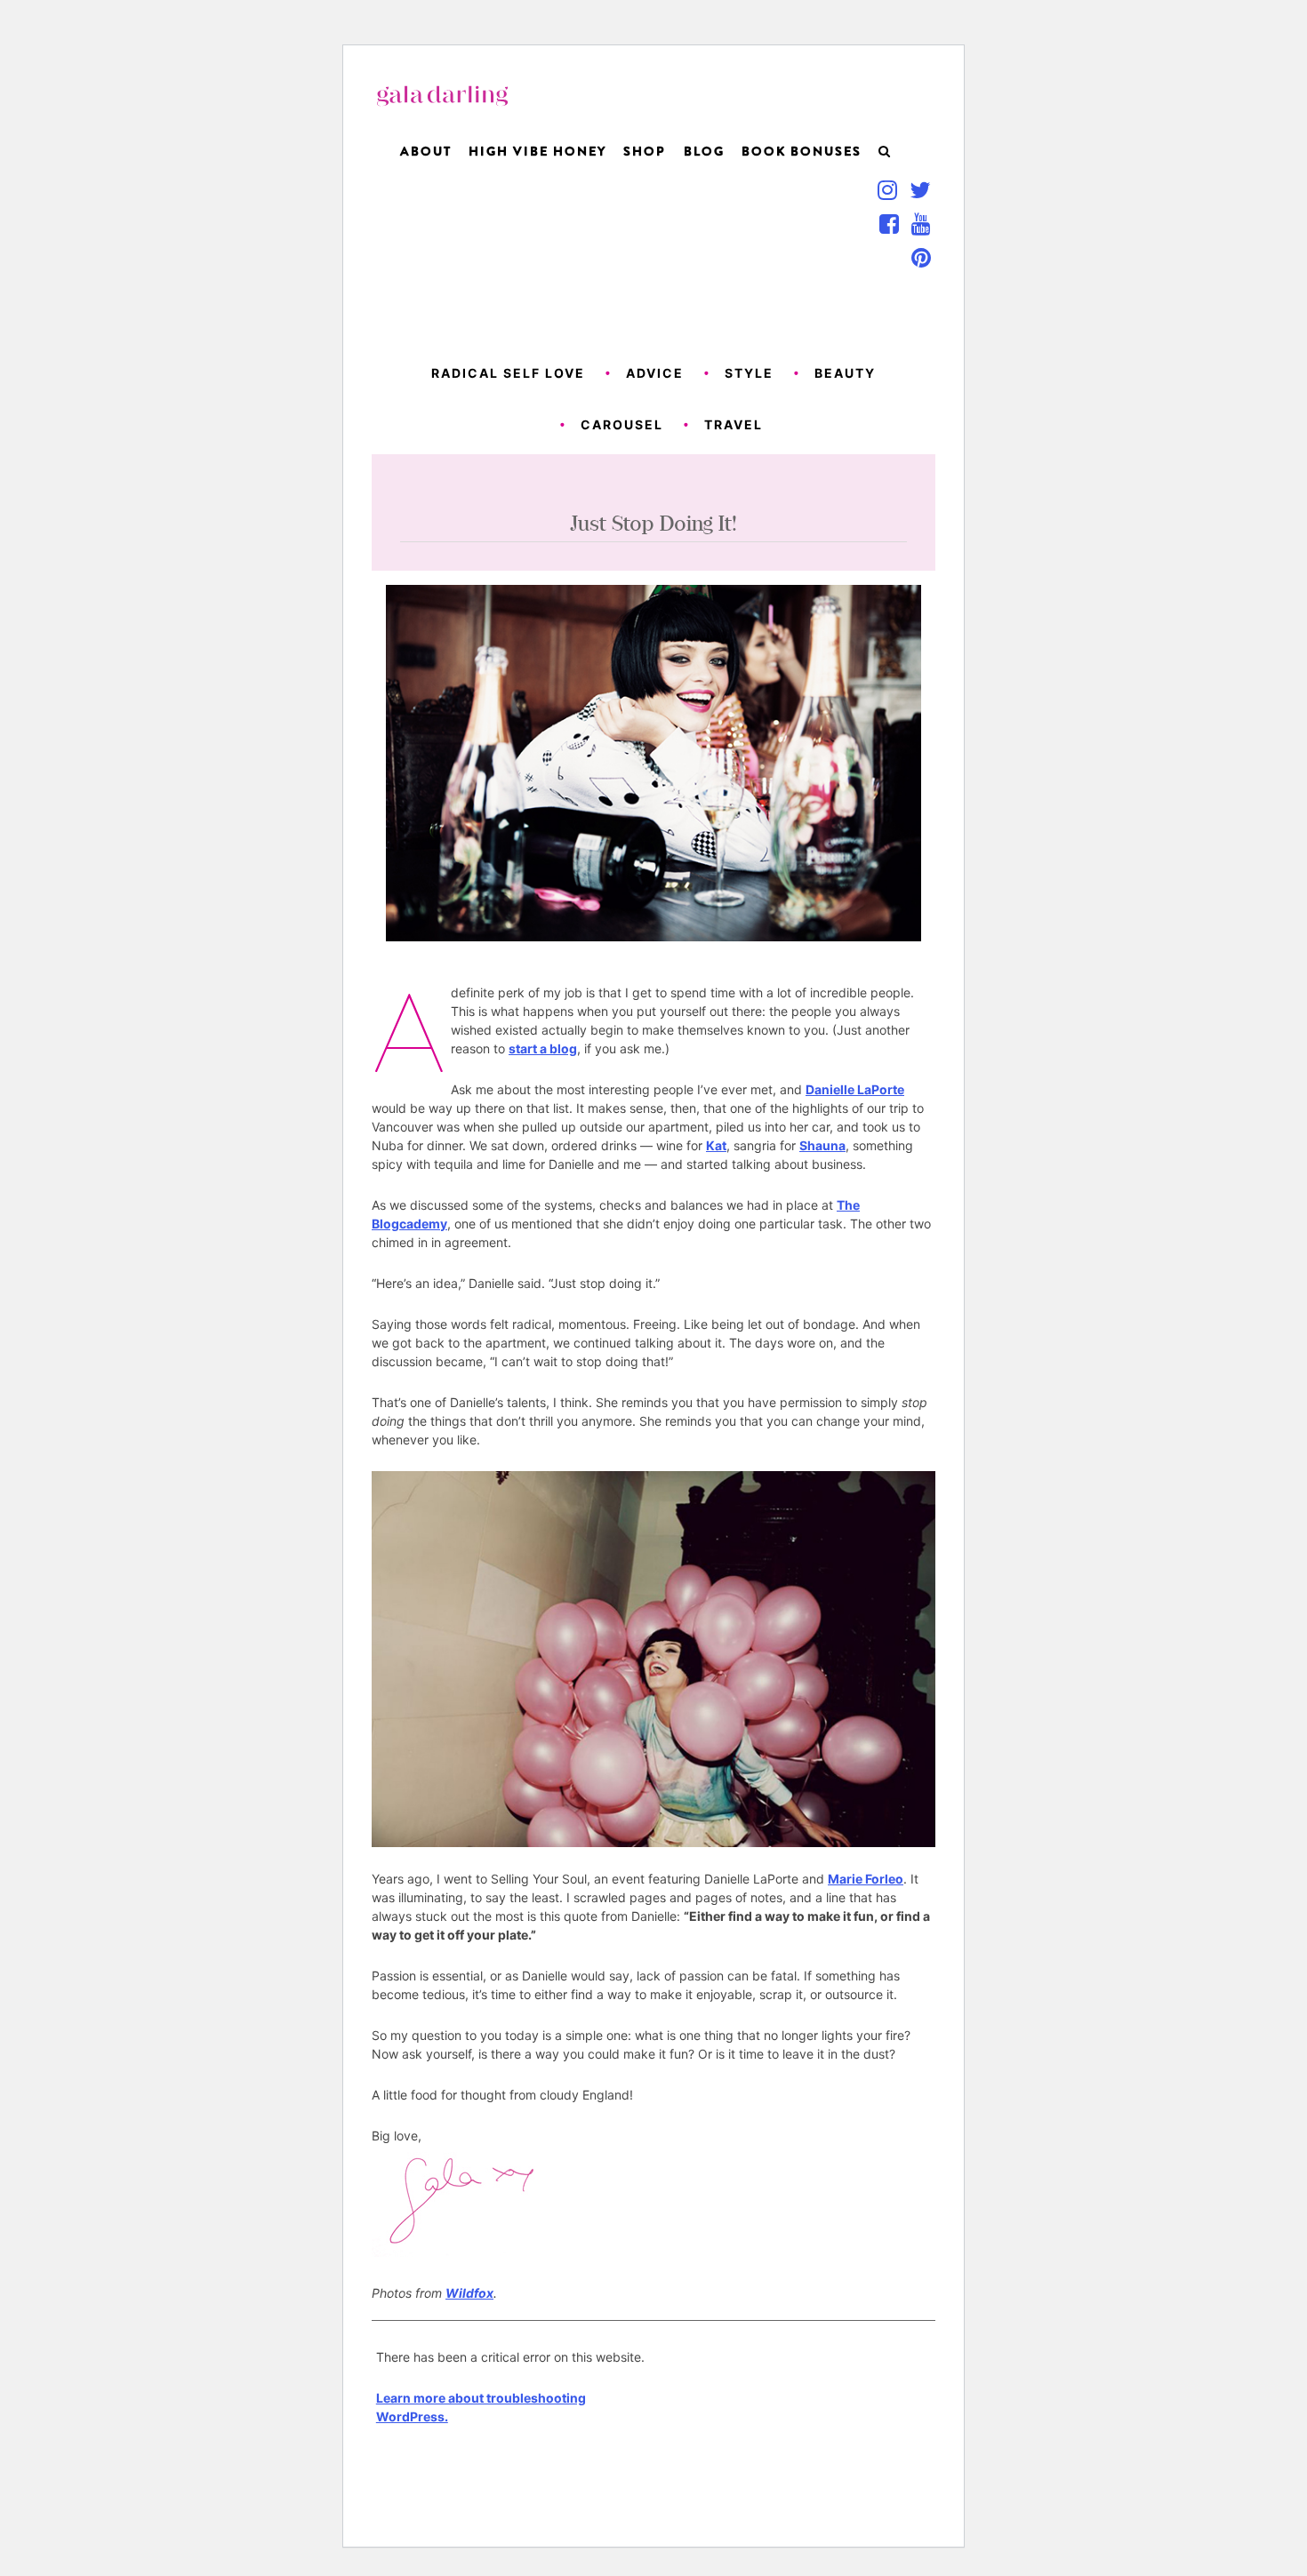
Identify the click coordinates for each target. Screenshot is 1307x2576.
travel (734, 424)
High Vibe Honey (537, 151)
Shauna (822, 1145)
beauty (845, 373)
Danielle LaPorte (855, 1089)
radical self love (508, 373)
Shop (645, 151)
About (426, 151)
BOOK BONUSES (802, 151)
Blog (704, 151)
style (749, 373)
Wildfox (469, 2293)
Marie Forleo (866, 1879)
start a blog (543, 1048)
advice (655, 373)
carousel (622, 424)
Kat (716, 1145)
